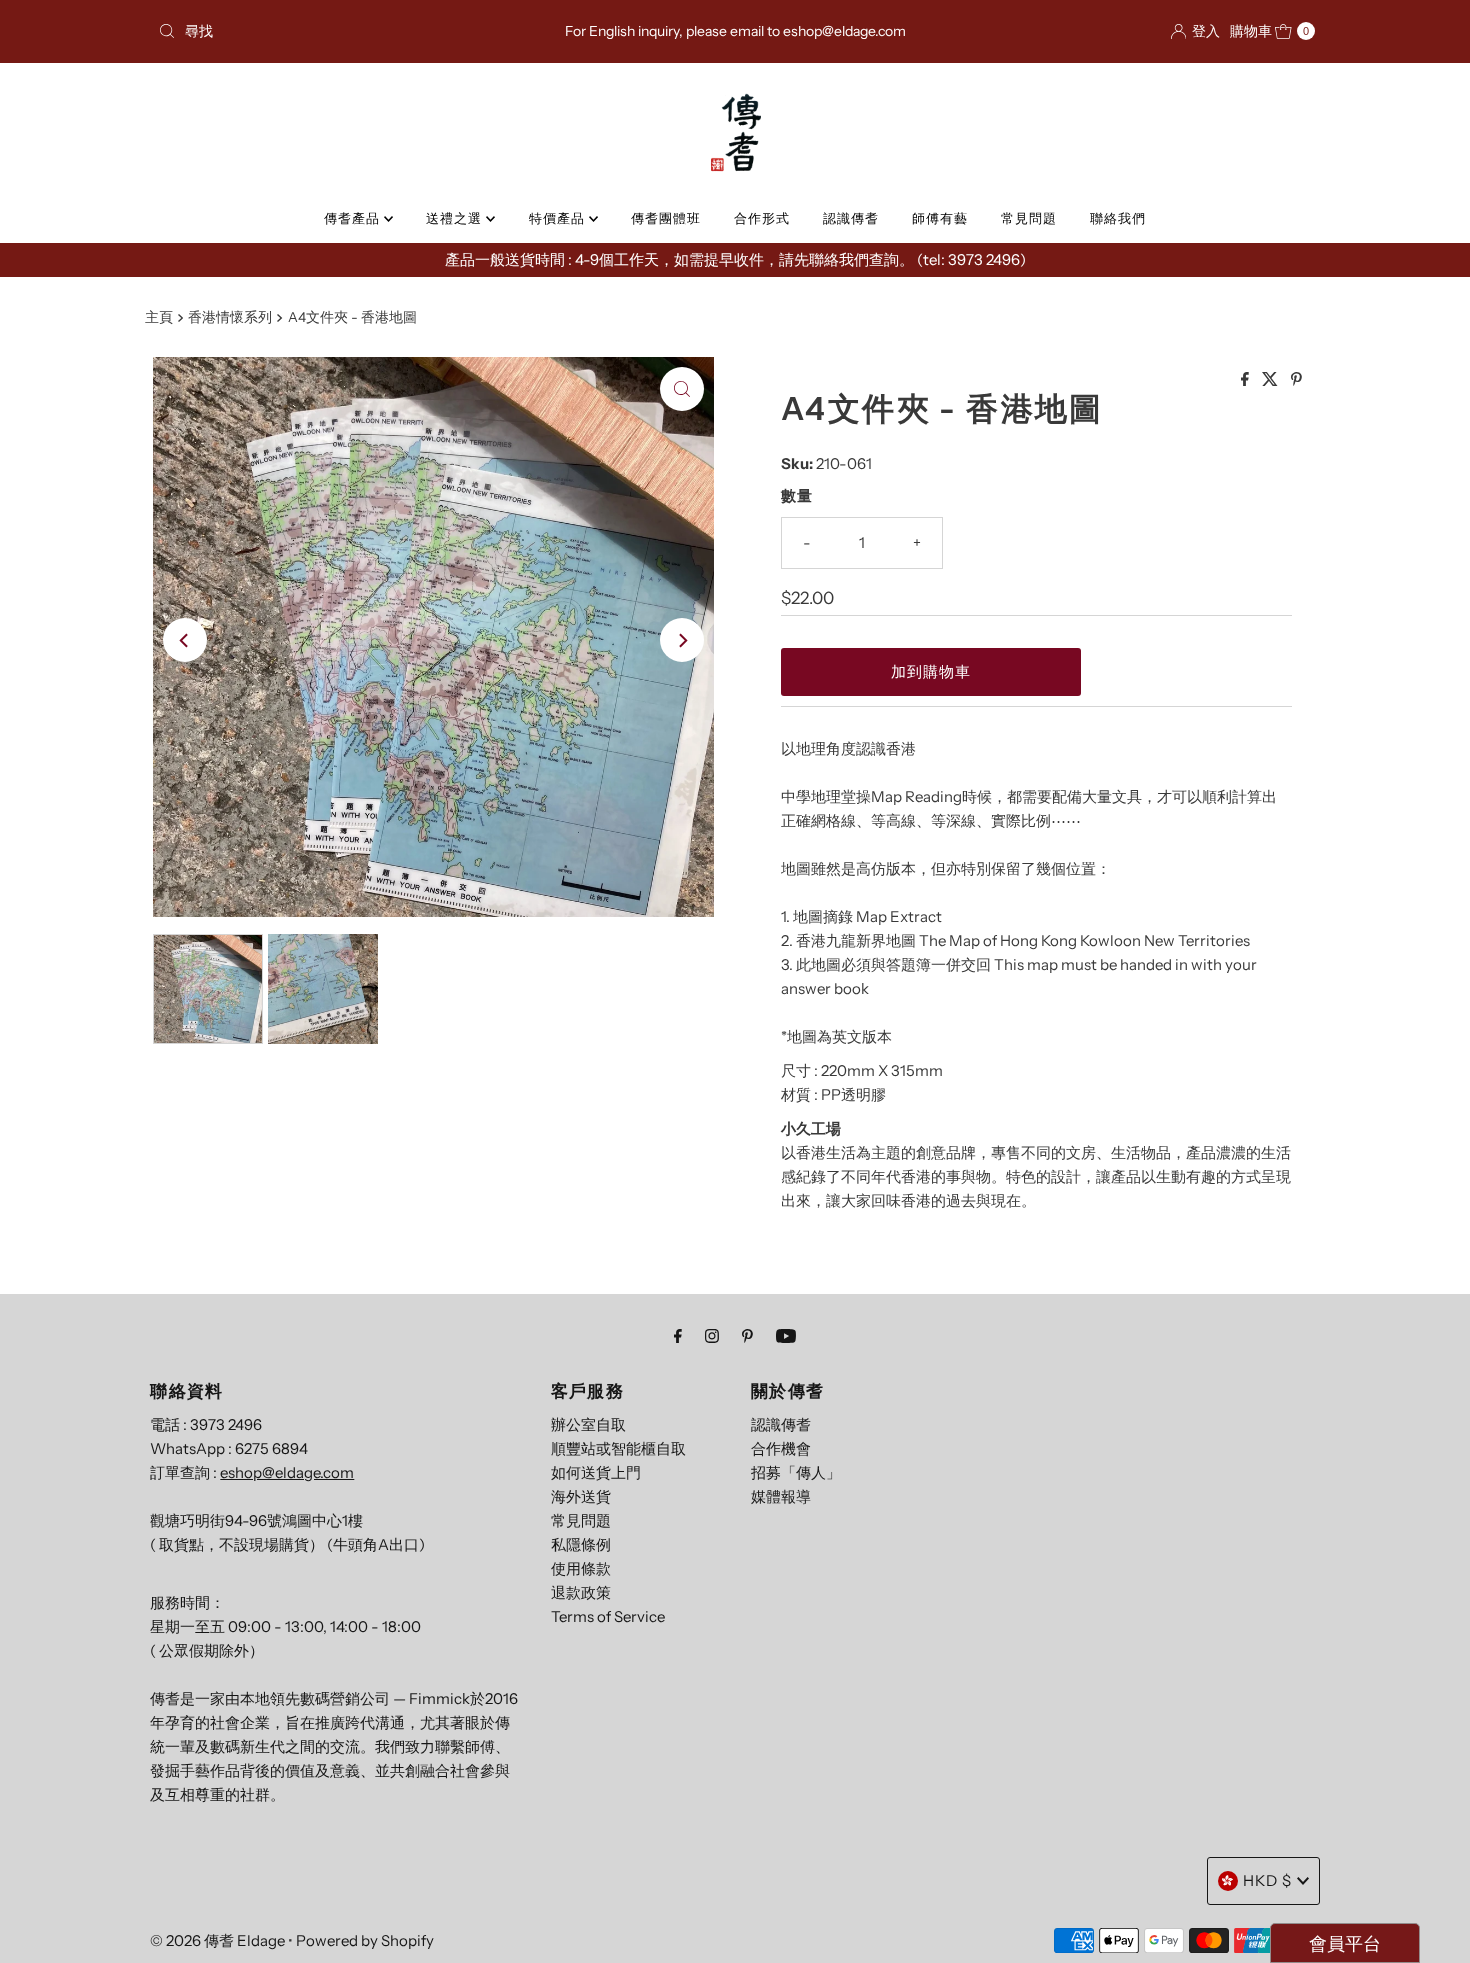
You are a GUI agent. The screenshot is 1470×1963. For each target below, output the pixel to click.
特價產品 (559, 218)
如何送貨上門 (596, 1472)
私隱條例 (581, 1544)
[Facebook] (678, 1336)
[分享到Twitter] (1271, 380)
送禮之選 (456, 218)
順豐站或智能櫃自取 (618, 1448)
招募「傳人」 (796, 1472)
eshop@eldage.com (287, 1472)
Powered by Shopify (365, 1940)
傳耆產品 (354, 218)
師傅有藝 (940, 218)
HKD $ (1267, 1880)
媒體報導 (781, 1496)
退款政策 (581, 1592)
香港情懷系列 (230, 317)
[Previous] (185, 640)
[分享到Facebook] (1246, 380)
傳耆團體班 (666, 218)
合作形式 (762, 218)
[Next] (682, 640)
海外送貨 (581, 1496)
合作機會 (781, 1448)
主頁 (159, 317)
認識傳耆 (851, 218)
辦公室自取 (588, 1424)
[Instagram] (712, 1336)
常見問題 (1029, 218)
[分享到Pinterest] (1296, 380)
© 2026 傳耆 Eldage (217, 1940)
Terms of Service (608, 1616)
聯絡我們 (1118, 218)
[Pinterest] (747, 1336)
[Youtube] (786, 1336)
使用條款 (581, 1568)
